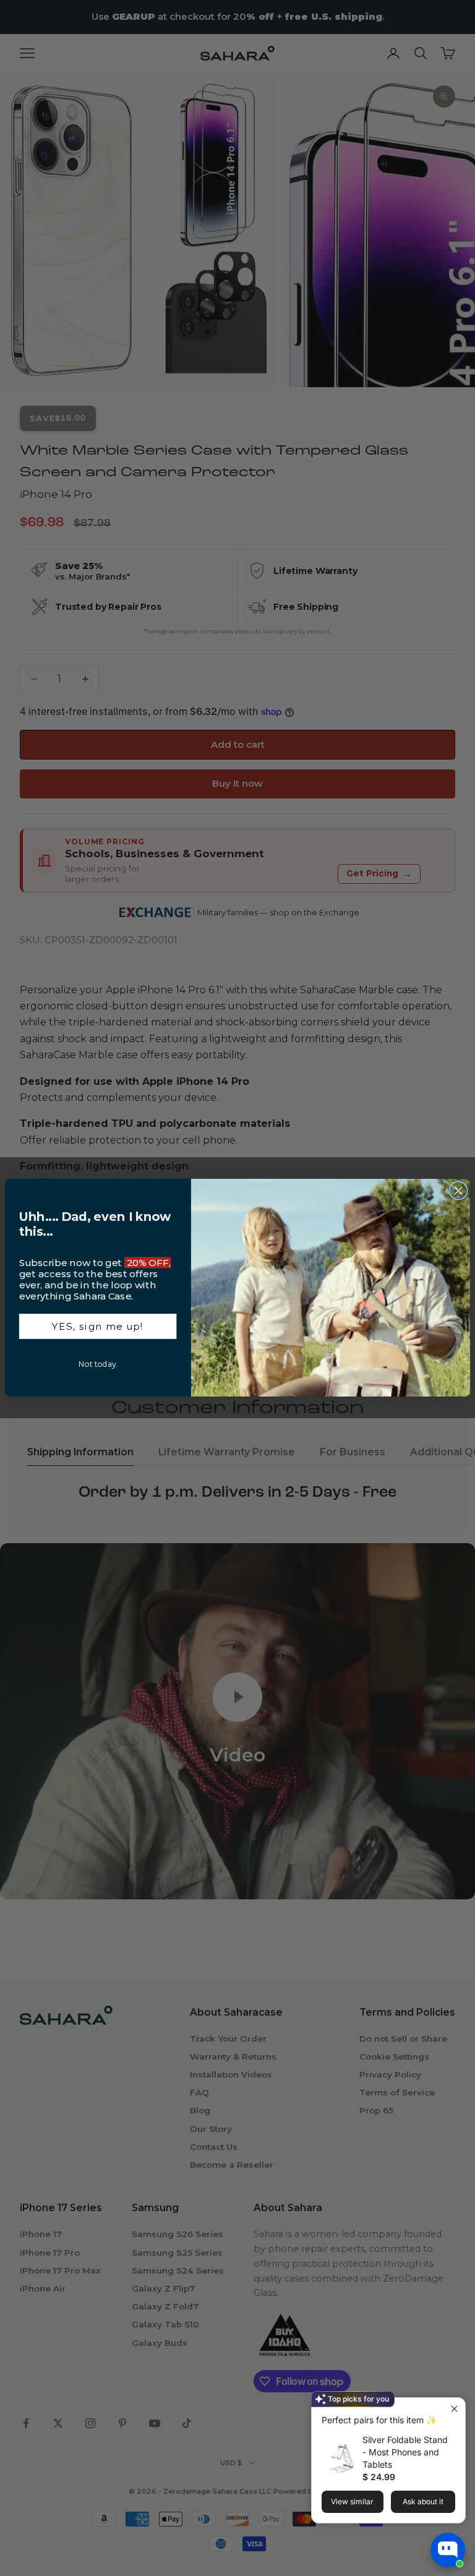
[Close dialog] (458, 1191)
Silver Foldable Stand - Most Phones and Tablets (405, 2452)
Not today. (98, 1364)
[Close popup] (454, 2409)
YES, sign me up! (98, 1327)
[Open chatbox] (448, 2550)
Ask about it (423, 2501)
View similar (352, 2501)
